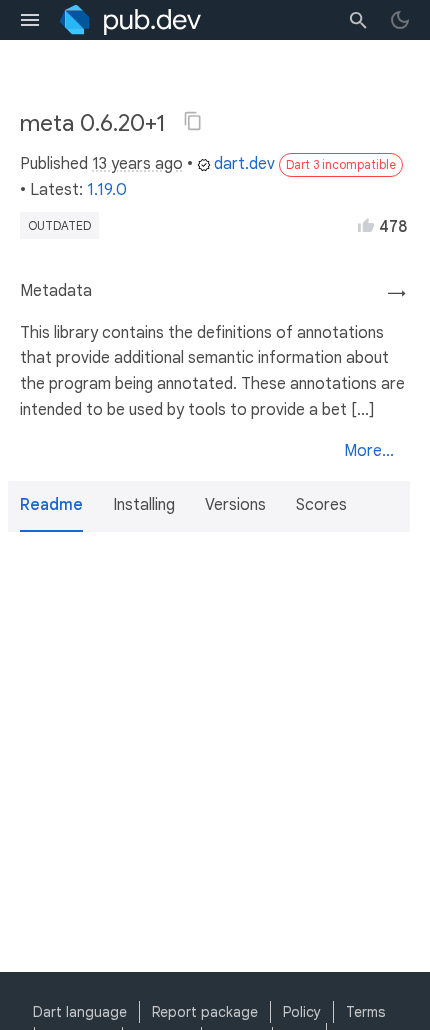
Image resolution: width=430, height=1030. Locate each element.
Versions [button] (235, 505)
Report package (205, 1012)
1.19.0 (107, 190)
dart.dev (244, 164)
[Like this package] (366, 225)
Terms (365, 1012)
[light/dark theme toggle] (400, 20)
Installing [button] (144, 505)
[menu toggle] (30, 20)
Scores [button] (321, 505)
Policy (302, 1012)
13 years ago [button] (137, 164)
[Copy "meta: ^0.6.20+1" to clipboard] (193, 121)
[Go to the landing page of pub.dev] (130, 20)
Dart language (80, 1012)
